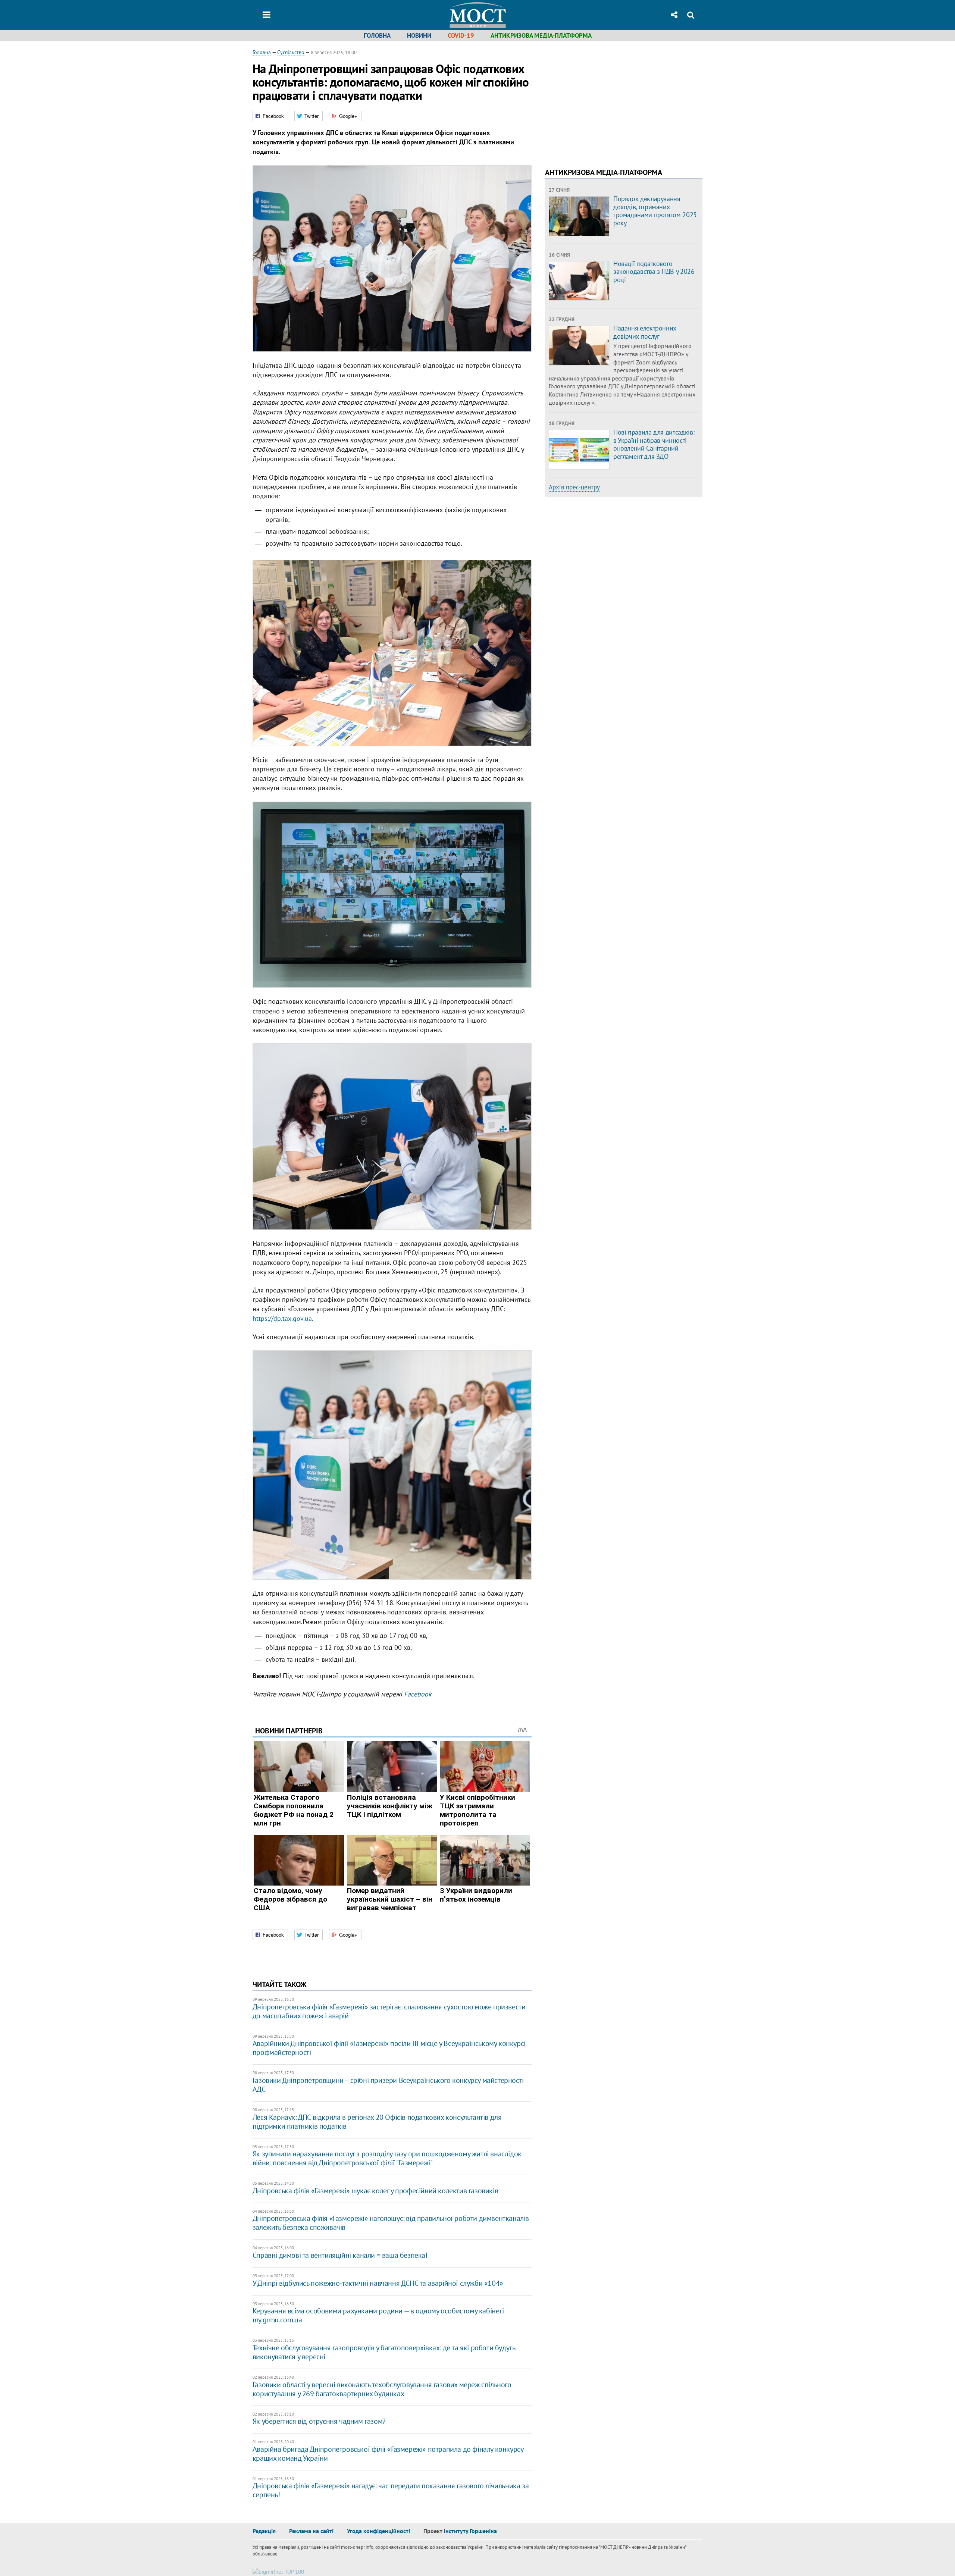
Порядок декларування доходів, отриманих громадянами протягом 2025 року (655, 211)
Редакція (264, 2531)
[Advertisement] (608, 101)
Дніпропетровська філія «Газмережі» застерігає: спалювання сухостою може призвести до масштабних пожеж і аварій (389, 2011)
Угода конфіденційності (378, 2531)
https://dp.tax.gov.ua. (283, 1318)
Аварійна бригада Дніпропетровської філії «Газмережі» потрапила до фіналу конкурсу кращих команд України (388, 2454)
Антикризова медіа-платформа (541, 35)
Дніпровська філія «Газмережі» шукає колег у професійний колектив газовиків (375, 2191)
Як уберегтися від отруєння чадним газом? (319, 2421)
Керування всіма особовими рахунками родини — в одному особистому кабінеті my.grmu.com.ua (378, 2315)
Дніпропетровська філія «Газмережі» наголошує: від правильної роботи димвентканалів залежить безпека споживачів (391, 2223)
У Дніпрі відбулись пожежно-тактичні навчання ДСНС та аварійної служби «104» (378, 2283)
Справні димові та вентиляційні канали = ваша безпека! (340, 2255)
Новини (419, 35)
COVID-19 (461, 35)
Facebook (418, 1694)
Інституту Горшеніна (470, 2531)
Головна (377, 35)
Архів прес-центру (574, 487)
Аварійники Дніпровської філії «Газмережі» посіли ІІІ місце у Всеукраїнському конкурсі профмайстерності (389, 2048)
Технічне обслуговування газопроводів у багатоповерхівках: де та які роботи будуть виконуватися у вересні (384, 2352)
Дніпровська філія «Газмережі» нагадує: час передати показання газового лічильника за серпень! (391, 2490)
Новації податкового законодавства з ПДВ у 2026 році (654, 272)
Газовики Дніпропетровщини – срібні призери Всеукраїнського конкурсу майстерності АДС (388, 2085)
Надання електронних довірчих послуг (645, 332)
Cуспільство (291, 52)
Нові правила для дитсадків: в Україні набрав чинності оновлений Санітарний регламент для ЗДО (654, 444)
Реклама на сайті (311, 2531)
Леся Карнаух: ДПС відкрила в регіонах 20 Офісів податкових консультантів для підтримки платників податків (377, 2122)
